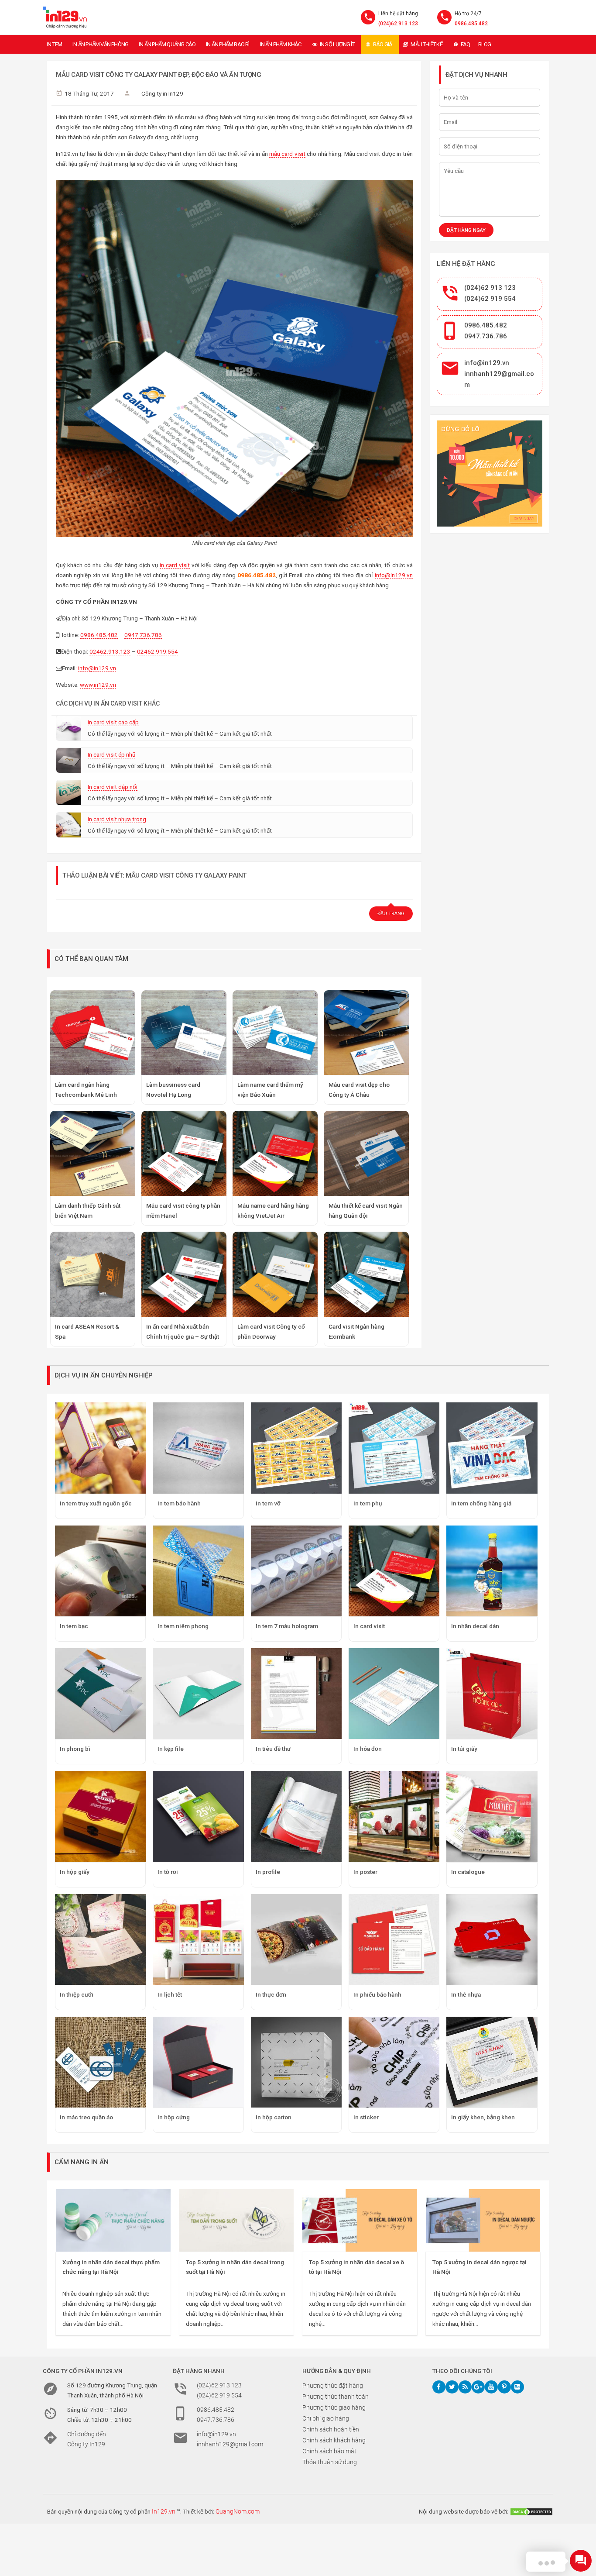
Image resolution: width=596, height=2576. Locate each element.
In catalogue (468, 1872)
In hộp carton (274, 2117)
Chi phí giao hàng (326, 2418)
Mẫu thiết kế (426, 44)
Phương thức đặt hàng (333, 2386)
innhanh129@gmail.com (230, 2444)
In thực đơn (271, 1994)
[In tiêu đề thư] (296, 1694)
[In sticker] (394, 2062)
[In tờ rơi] (198, 1816)
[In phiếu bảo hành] (394, 1939)
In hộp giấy (75, 1872)
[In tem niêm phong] (198, 1571)
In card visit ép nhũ (111, 754)
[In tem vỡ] (296, 1448)
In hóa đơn (368, 1749)
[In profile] (296, 1816)
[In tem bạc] (100, 1571)
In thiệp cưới (77, 1994)
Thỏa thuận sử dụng (330, 2462)
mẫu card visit (287, 154)
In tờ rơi (168, 1872)
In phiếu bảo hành (377, 1994)
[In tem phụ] (394, 1448)
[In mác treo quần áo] (100, 2062)
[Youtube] (491, 2387)
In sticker (366, 2117)
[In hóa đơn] (394, 1694)
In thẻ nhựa (466, 1994)
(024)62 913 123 (490, 288)
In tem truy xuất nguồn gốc (96, 1503)
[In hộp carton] (296, 2062)
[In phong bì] (100, 1694)
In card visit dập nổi (113, 787)
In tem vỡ (268, 1503)
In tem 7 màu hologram (287, 1626)
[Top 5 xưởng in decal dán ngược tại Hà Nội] (483, 2220)
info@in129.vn (394, 575)
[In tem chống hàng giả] (492, 1448)
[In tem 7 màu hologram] (296, 1571)
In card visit (369, 1626)
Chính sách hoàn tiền (331, 2429)
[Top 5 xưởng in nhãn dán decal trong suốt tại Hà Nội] (237, 2220)
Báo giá (383, 44)
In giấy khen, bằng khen (483, 2117)
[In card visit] (394, 1571)
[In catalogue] (492, 1816)
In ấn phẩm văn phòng (100, 44)
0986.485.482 (471, 24)
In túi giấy (464, 1749)
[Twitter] (452, 2387)
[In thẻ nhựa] (492, 1939)
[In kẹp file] (198, 1694)
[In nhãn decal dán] (492, 1571)
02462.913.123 (110, 651)
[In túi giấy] (492, 1694)
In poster (365, 1872)
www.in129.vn (98, 685)
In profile (268, 1872)
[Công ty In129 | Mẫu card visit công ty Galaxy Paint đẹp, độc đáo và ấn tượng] (65, 17)
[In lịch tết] (198, 1939)
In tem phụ (368, 1503)
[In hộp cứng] (198, 2062)
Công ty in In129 (162, 93)
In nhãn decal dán (475, 1626)
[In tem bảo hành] (198, 1448)
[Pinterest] (504, 2387)
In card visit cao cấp (113, 722)
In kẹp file (171, 1749)
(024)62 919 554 (490, 299)
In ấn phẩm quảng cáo (167, 44)
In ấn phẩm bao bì (228, 44)
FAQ (466, 44)
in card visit (175, 565)
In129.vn (164, 2511)
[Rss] (465, 2387)
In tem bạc (74, 1626)
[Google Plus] (478, 2387)
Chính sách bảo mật (329, 2451)
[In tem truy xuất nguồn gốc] (100, 1448)
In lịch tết (170, 1994)
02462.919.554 (158, 651)
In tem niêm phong (183, 1626)
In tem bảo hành (179, 1503)
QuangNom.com (238, 2511)
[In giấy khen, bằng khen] (492, 2062)
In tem (54, 44)
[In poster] (394, 1816)
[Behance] (517, 2387)
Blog (485, 44)
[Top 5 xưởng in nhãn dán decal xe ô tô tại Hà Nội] (360, 2220)
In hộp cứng (174, 2117)
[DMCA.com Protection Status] (531, 2511)
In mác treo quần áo (86, 2117)
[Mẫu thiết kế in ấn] (490, 474)
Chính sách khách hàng (334, 2440)
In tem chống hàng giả (481, 1503)
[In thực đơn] (296, 1939)
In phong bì (75, 1749)
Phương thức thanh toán (336, 2397)
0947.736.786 (143, 635)
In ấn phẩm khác (281, 44)
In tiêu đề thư (273, 1749)
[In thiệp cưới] (100, 1939)
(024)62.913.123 (398, 24)
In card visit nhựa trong (117, 819)
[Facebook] (439, 2387)
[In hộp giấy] (100, 1816)
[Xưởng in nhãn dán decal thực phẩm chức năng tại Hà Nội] (113, 2220)
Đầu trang (391, 914)
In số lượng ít (337, 44)
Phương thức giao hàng (334, 2407)
